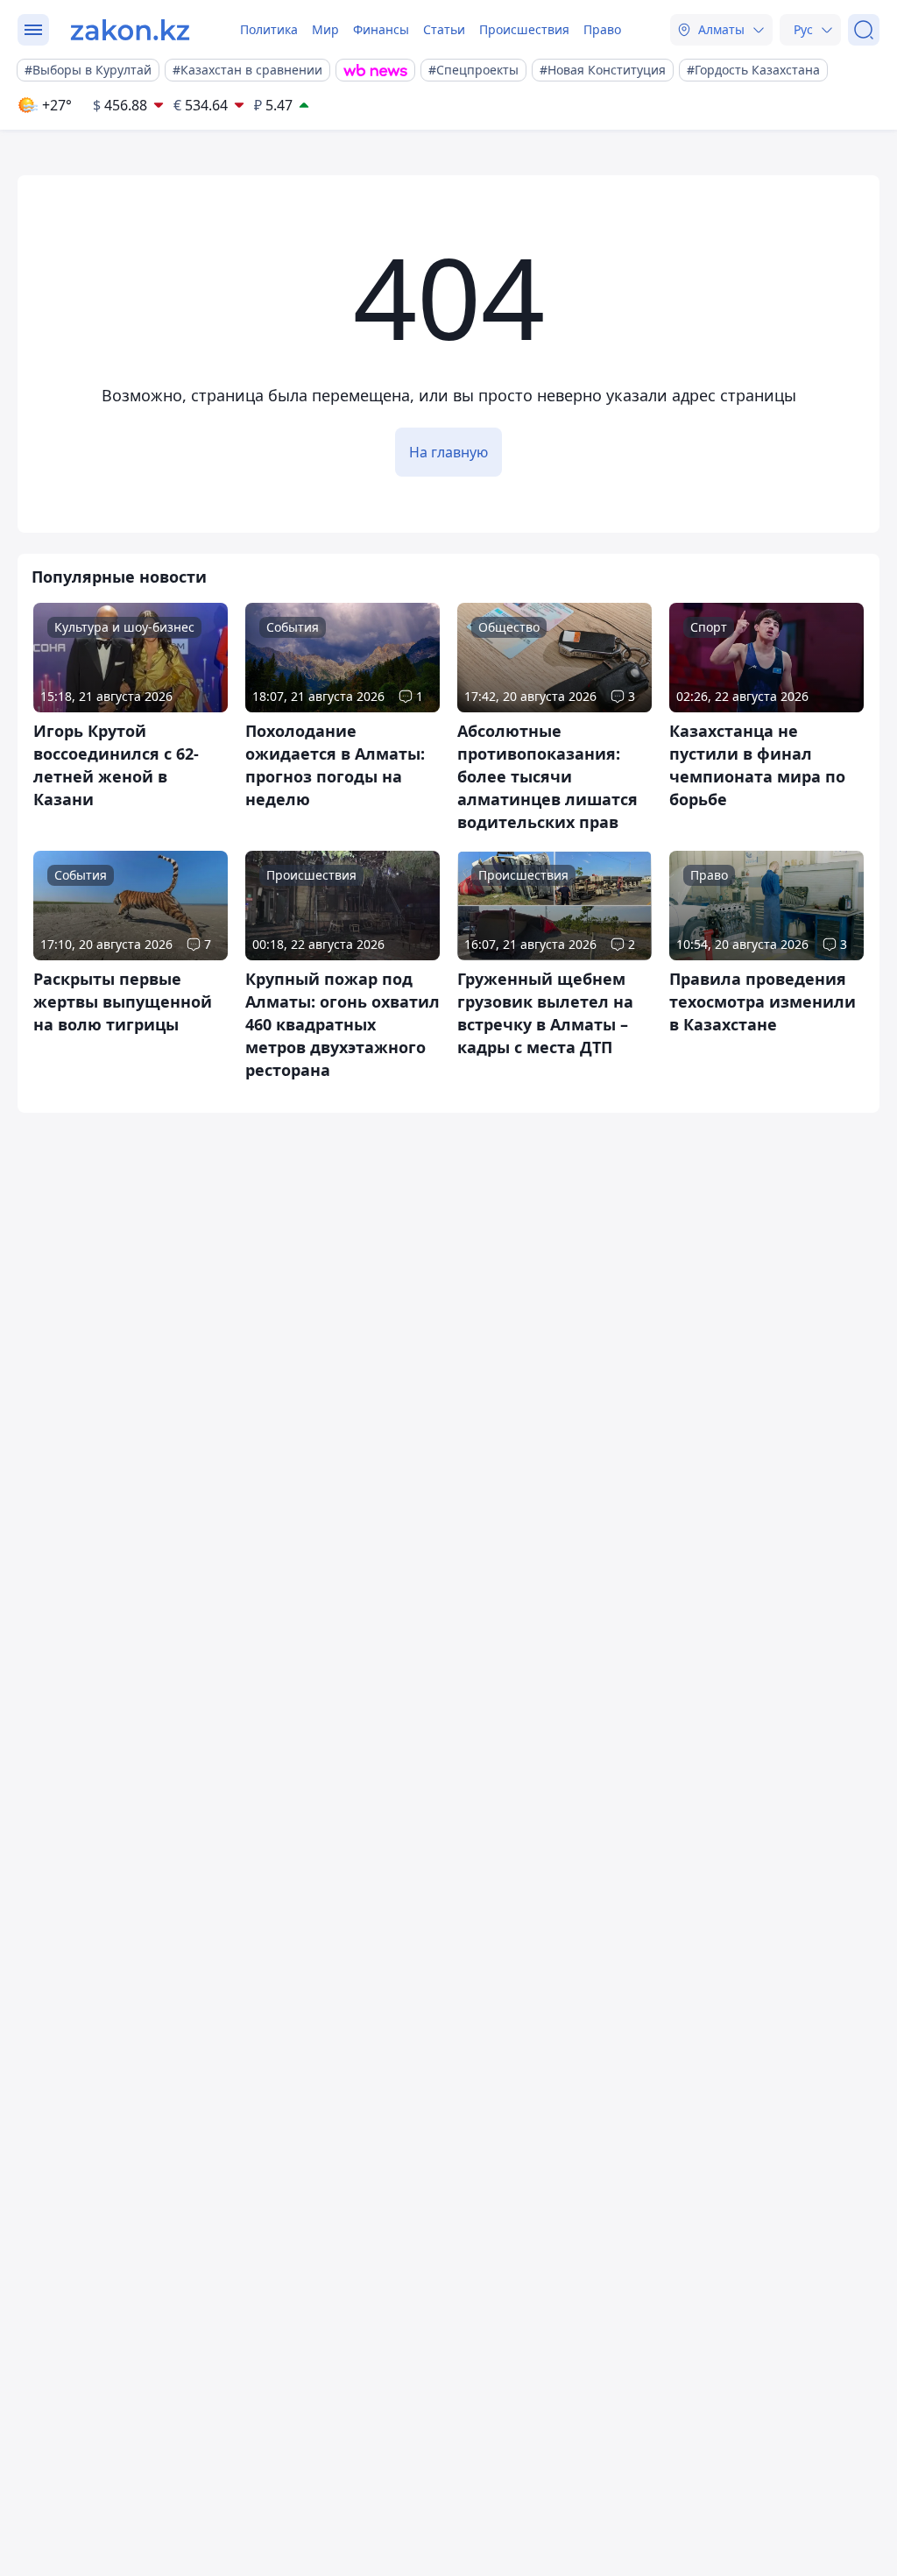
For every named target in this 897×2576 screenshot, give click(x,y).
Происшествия (524, 29)
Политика (269, 29)
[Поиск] (864, 30)
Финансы (381, 29)
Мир (325, 29)
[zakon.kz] (130, 30)
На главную (448, 452)
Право (602, 29)
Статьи (444, 29)
